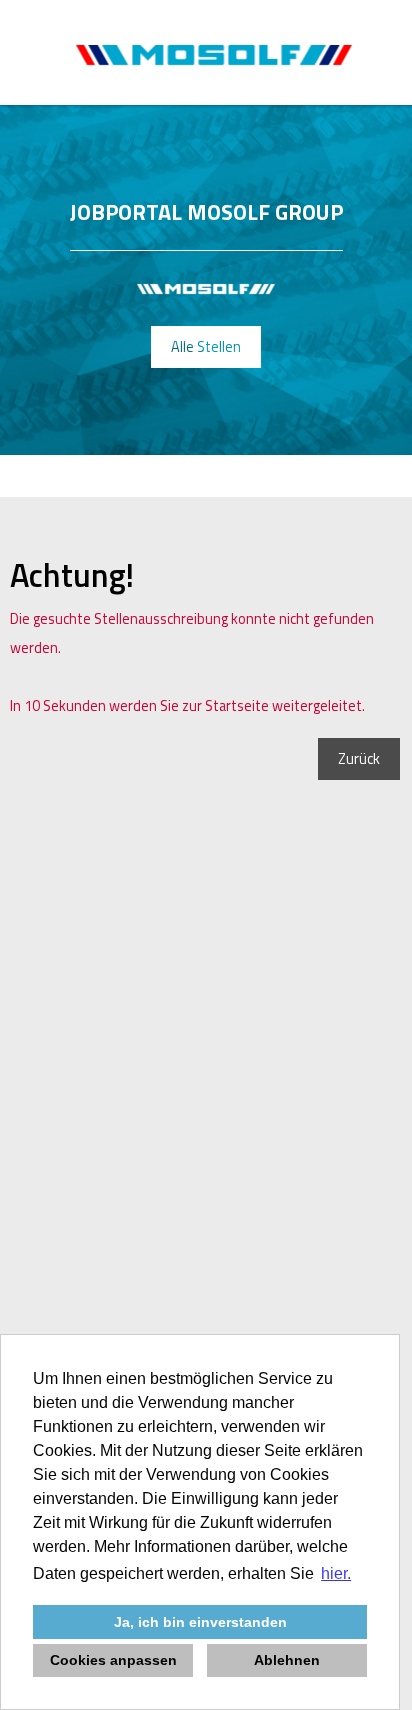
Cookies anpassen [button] (113, 1660)
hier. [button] (336, 1573)
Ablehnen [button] (287, 1660)
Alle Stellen (206, 347)
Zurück (359, 759)
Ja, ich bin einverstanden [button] (200, 1622)
